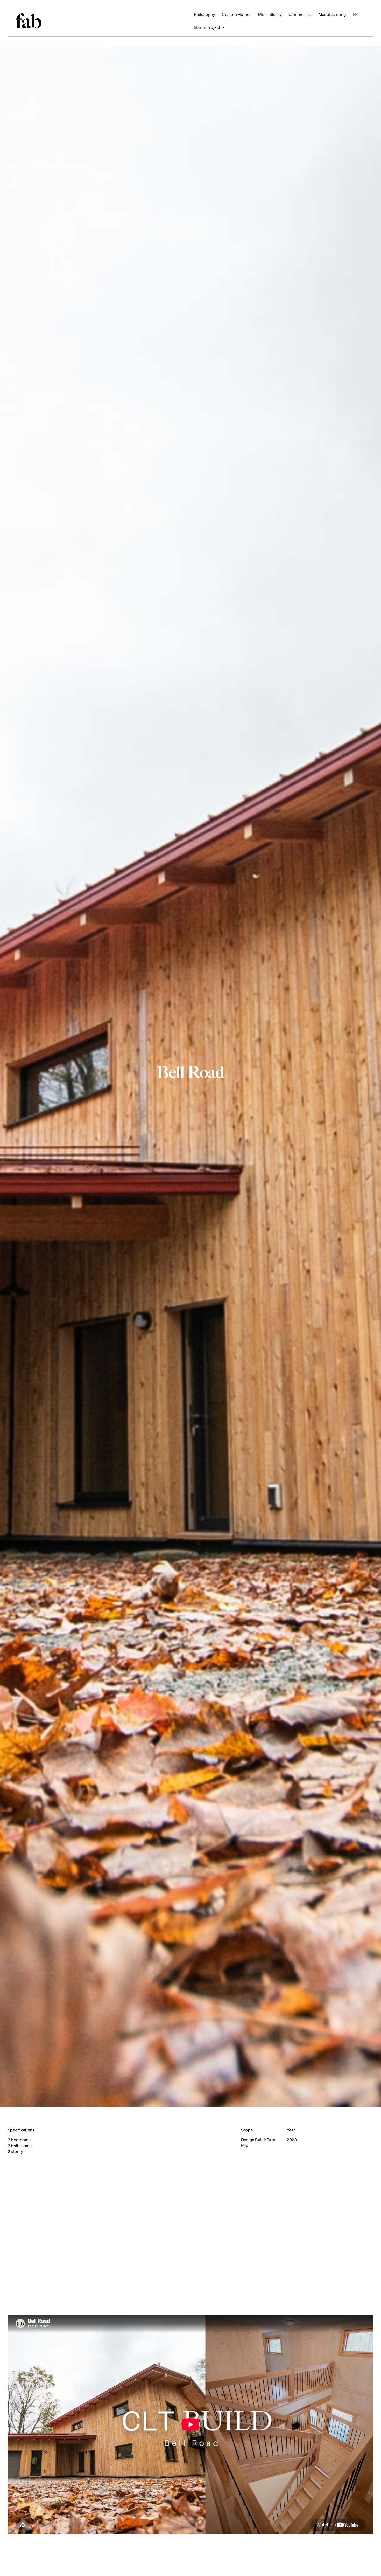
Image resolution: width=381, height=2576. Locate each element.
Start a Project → (209, 27)
